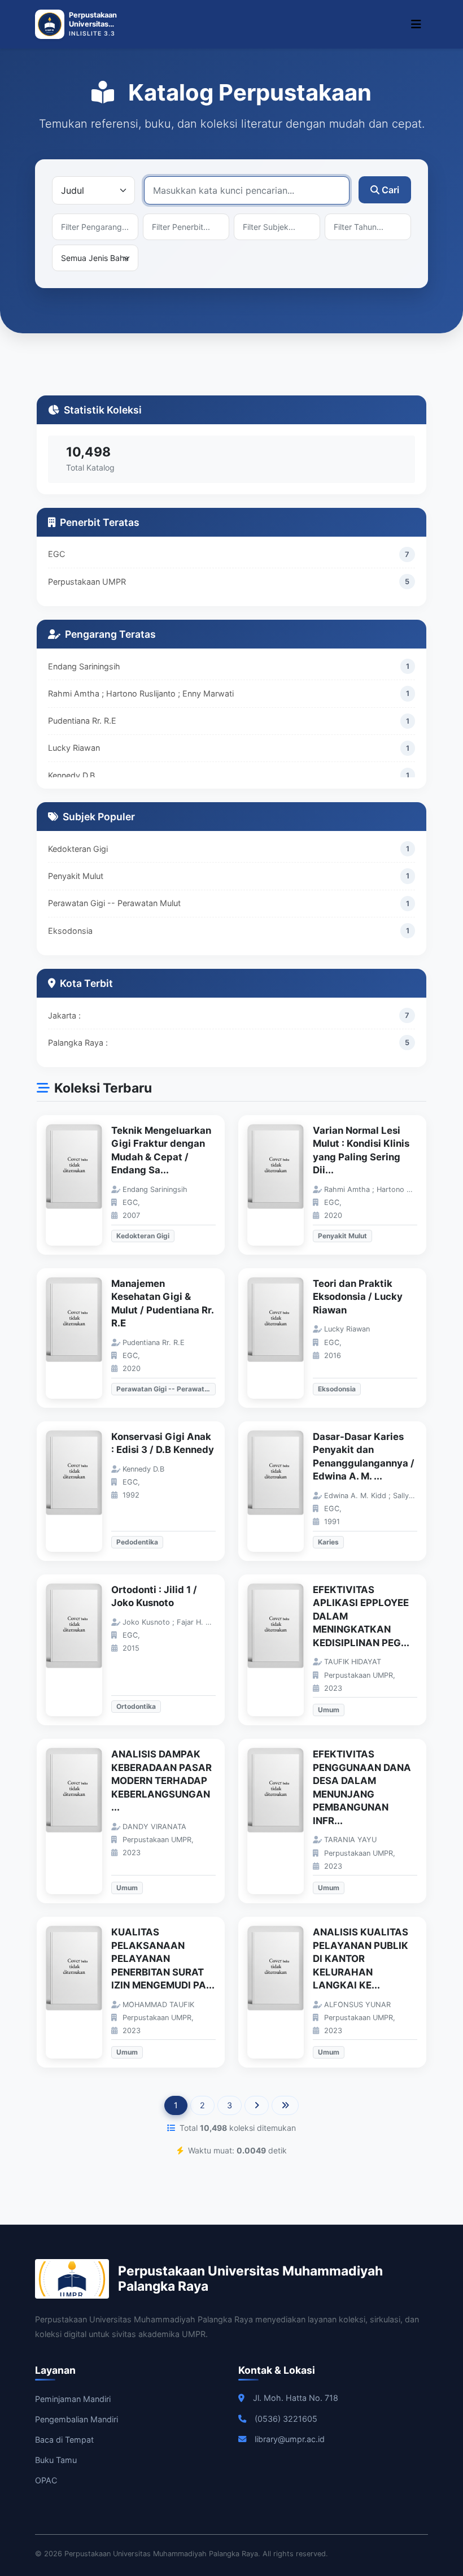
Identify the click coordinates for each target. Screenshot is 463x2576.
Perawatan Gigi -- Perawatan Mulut (114, 903)
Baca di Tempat (64, 2440)
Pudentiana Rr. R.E (82, 721)
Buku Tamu (56, 2460)
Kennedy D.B (71, 775)
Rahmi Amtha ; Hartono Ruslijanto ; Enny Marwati (141, 693)
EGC (56, 554)
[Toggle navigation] (416, 24)
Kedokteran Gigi (78, 849)
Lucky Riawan (74, 748)
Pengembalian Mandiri (77, 2419)
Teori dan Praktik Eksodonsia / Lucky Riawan (358, 1297)
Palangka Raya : (78, 1043)
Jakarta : (64, 1015)
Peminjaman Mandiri (73, 2399)
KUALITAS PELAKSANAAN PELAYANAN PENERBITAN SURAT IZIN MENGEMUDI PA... (163, 1959)
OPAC (46, 2480)
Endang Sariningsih (84, 666)
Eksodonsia (70, 931)
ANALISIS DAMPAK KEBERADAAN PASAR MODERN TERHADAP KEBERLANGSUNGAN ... (161, 1781)
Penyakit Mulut (76, 876)
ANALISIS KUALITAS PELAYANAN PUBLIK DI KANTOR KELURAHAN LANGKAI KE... (361, 1959)
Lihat (80, 1185)
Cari (390, 190)
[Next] (257, 2105)
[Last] (285, 2105)
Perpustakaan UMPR (87, 582)
